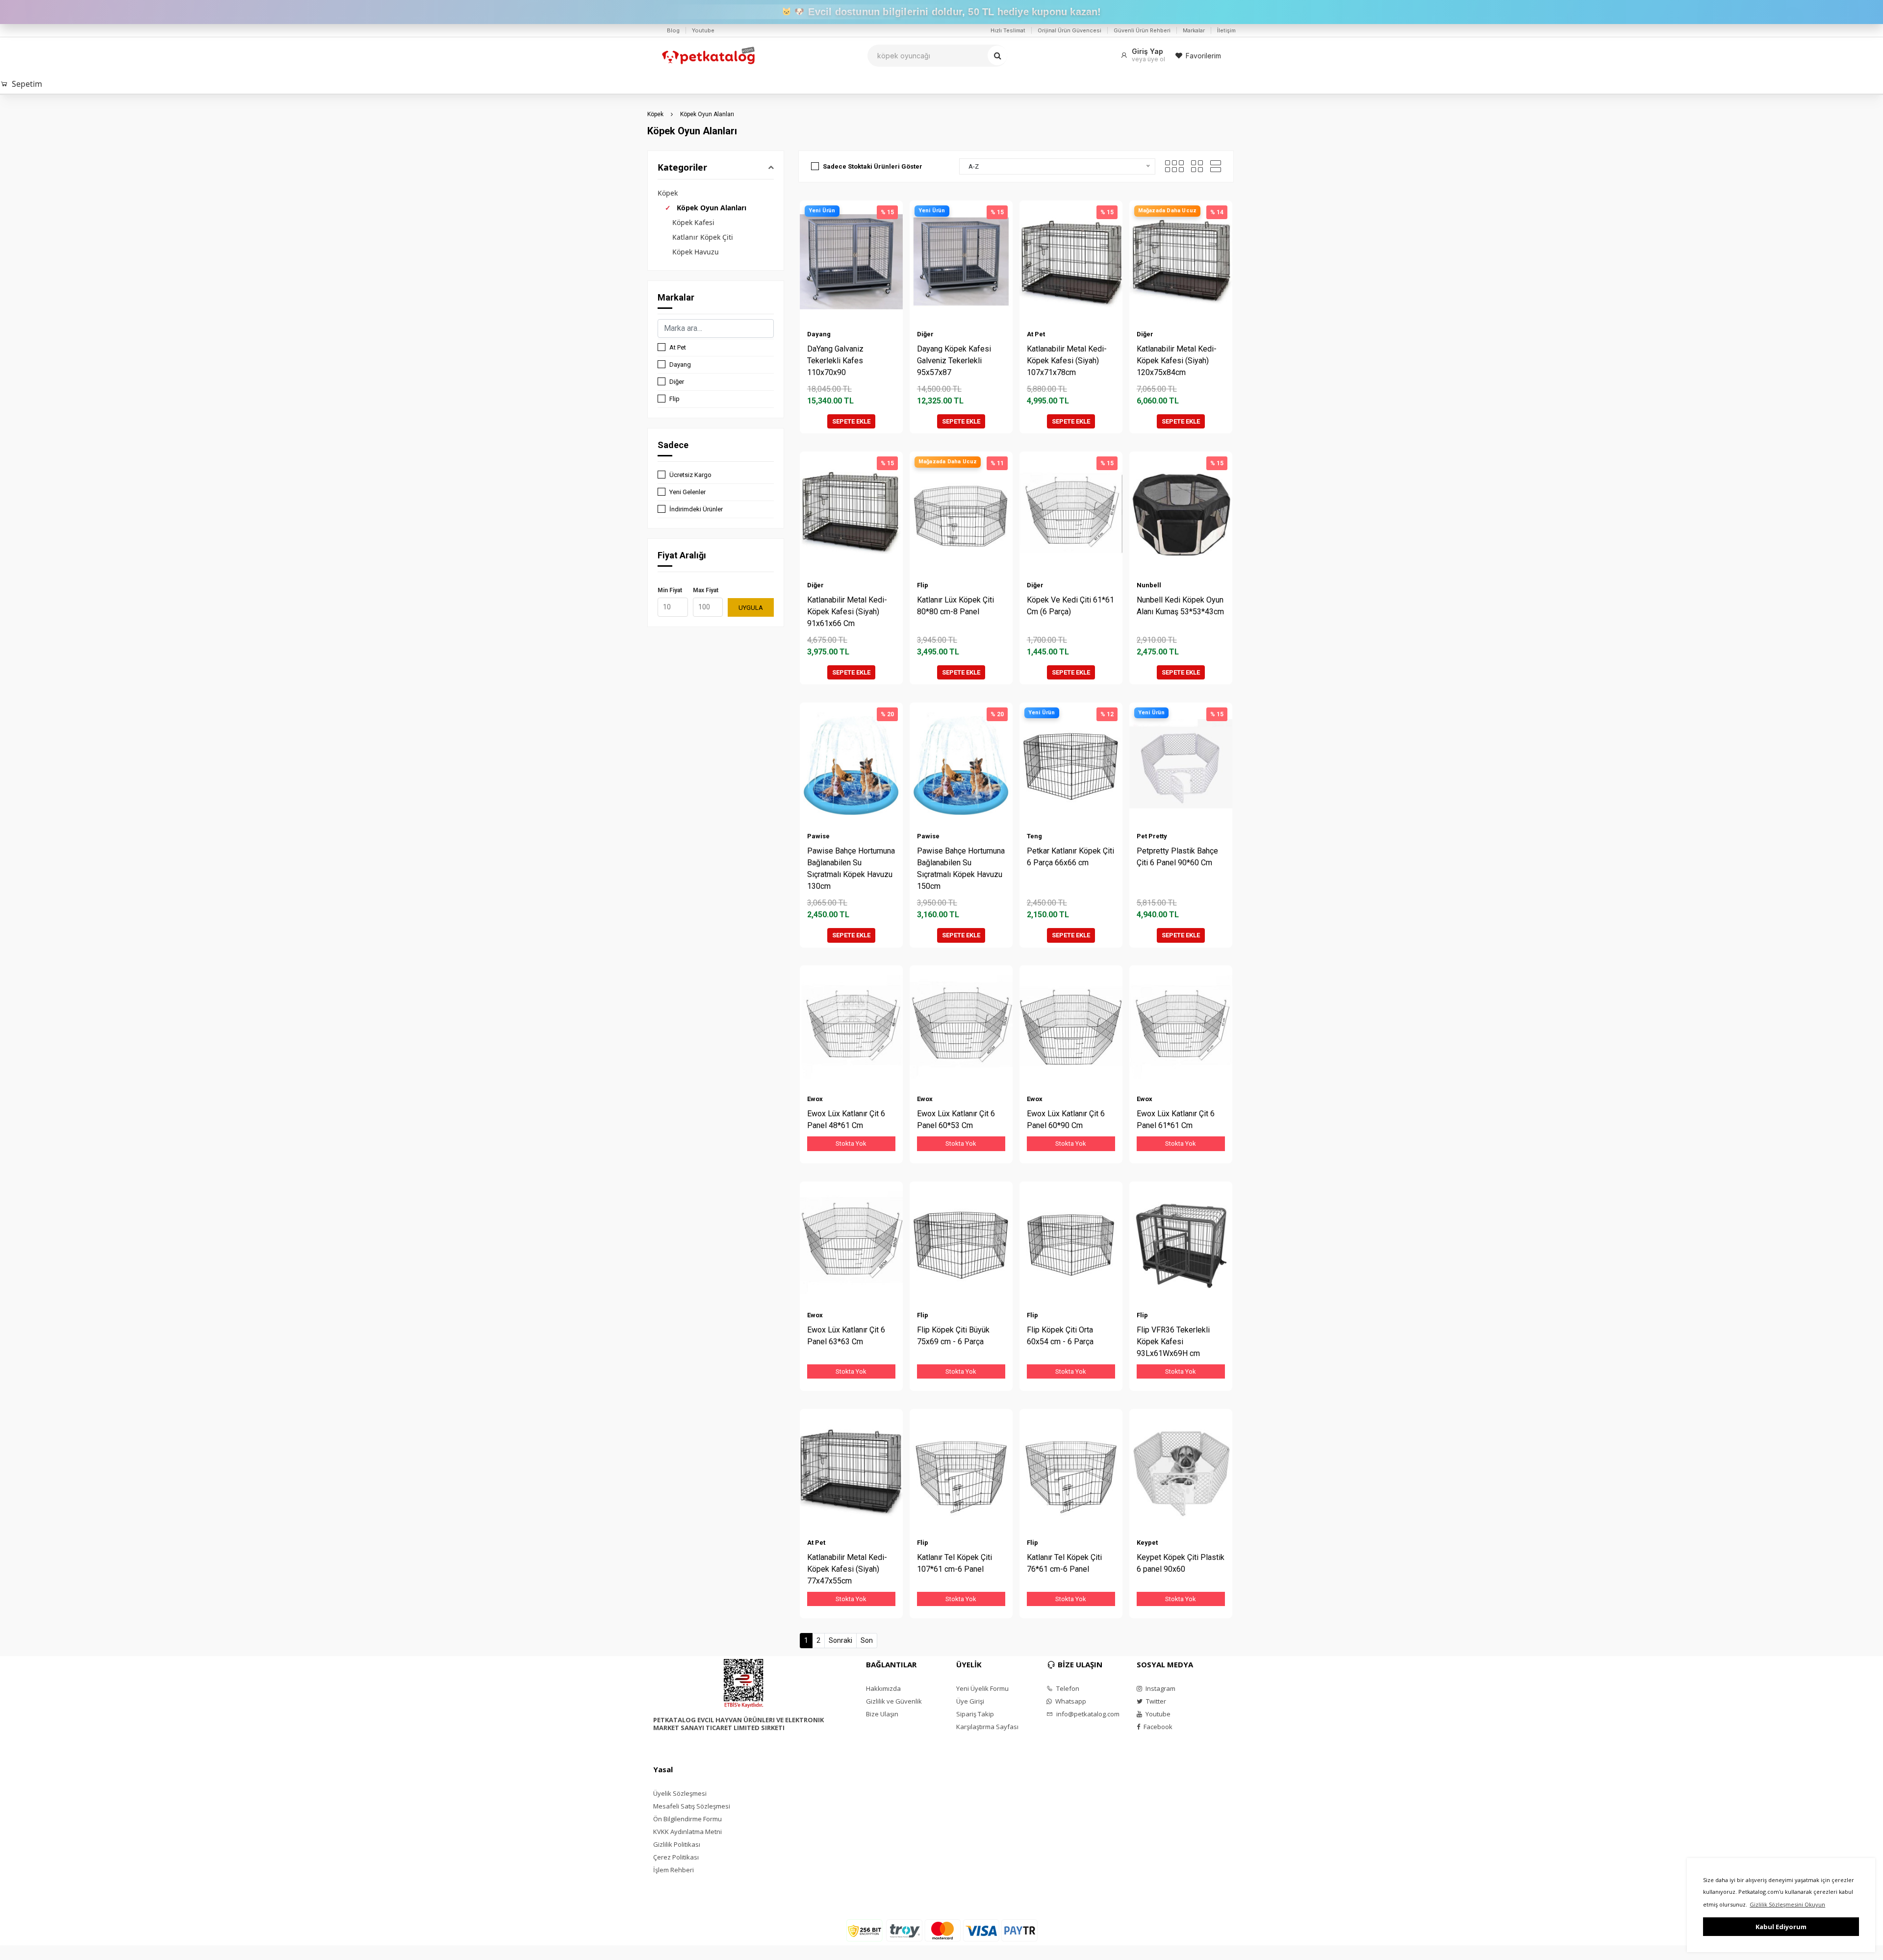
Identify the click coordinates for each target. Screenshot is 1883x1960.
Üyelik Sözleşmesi (680, 1793)
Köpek (655, 114)
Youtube (703, 30)
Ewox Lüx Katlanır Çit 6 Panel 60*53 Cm (956, 1119)
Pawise (818, 836)
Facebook (1157, 1727)
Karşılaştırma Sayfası (987, 1727)
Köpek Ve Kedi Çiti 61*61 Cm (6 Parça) (1070, 606)
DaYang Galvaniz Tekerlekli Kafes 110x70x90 (835, 361)
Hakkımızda (883, 1688)
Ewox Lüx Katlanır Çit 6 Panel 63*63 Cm (846, 1336)
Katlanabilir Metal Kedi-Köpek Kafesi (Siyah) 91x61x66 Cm (847, 612)
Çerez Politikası (676, 1857)
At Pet (678, 347)
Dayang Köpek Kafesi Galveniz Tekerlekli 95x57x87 (954, 361)
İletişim (1226, 30)
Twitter (1155, 1701)
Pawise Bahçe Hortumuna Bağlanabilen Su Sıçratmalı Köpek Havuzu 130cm (851, 868)
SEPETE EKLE (851, 421)
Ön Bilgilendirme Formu (687, 1819)
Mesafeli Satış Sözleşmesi (692, 1806)
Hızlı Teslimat (1008, 30)
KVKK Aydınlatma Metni (687, 1832)
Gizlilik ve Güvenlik (894, 1701)
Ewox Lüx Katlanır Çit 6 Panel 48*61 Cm (846, 1119)
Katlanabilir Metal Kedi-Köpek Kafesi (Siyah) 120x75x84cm (1177, 361)
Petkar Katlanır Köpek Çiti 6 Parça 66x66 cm (1070, 857)
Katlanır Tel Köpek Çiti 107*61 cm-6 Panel (954, 1563)
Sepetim (27, 84)
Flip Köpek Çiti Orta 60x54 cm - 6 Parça (1060, 1336)
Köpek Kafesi (693, 222)
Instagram (1160, 1688)
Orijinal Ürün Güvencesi (1069, 30)
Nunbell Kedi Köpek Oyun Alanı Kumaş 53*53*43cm (1180, 606)
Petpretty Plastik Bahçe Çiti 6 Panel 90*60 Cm (1177, 857)
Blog (673, 30)
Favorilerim (1203, 56)
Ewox (815, 1099)
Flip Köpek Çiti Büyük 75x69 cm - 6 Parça (953, 1336)
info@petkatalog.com (1087, 1714)
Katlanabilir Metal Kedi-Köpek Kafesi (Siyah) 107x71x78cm (1067, 361)
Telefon (1067, 1688)
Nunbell (1149, 585)
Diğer (677, 382)
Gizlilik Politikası (677, 1844)
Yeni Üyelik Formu (982, 1688)
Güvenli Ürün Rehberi (1142, 30)
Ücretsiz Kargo (690, 475)
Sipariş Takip (975, 1714)
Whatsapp (1070, 1701)
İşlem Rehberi (674, 1870)
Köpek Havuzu (696, 252)
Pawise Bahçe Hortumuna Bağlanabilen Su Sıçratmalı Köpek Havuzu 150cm (961, 868)
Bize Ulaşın (882, 1714)
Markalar (1194, 30)
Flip (674, 399)
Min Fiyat (670, 590)
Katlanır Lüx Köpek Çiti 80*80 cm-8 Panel (955, 606)
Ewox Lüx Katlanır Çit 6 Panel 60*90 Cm (1066, 1119)
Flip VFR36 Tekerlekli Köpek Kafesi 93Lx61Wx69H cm (1173, 1342)
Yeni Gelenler (687, 492)
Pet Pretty (1152, 836)
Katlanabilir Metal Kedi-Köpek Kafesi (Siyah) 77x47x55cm (847, 1569)
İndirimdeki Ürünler (696, 509)
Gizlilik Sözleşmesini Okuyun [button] (1787, 1904)
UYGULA (751, 608)
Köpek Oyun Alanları (707, 114)
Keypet (1147, 1543)
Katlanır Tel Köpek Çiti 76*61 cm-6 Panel (1064, 1563)
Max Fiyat (706, 590)
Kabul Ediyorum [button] (1781, 1927)
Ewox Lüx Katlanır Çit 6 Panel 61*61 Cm (1176, 1119)
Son (867, 1640)
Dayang (680, 364)
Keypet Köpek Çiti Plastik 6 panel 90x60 (1181, 1563)
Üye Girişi (970, 1701)
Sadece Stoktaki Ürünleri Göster (873, 166)
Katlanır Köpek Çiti (703, 237)
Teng (1034, 836)
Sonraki (840, 1640)
